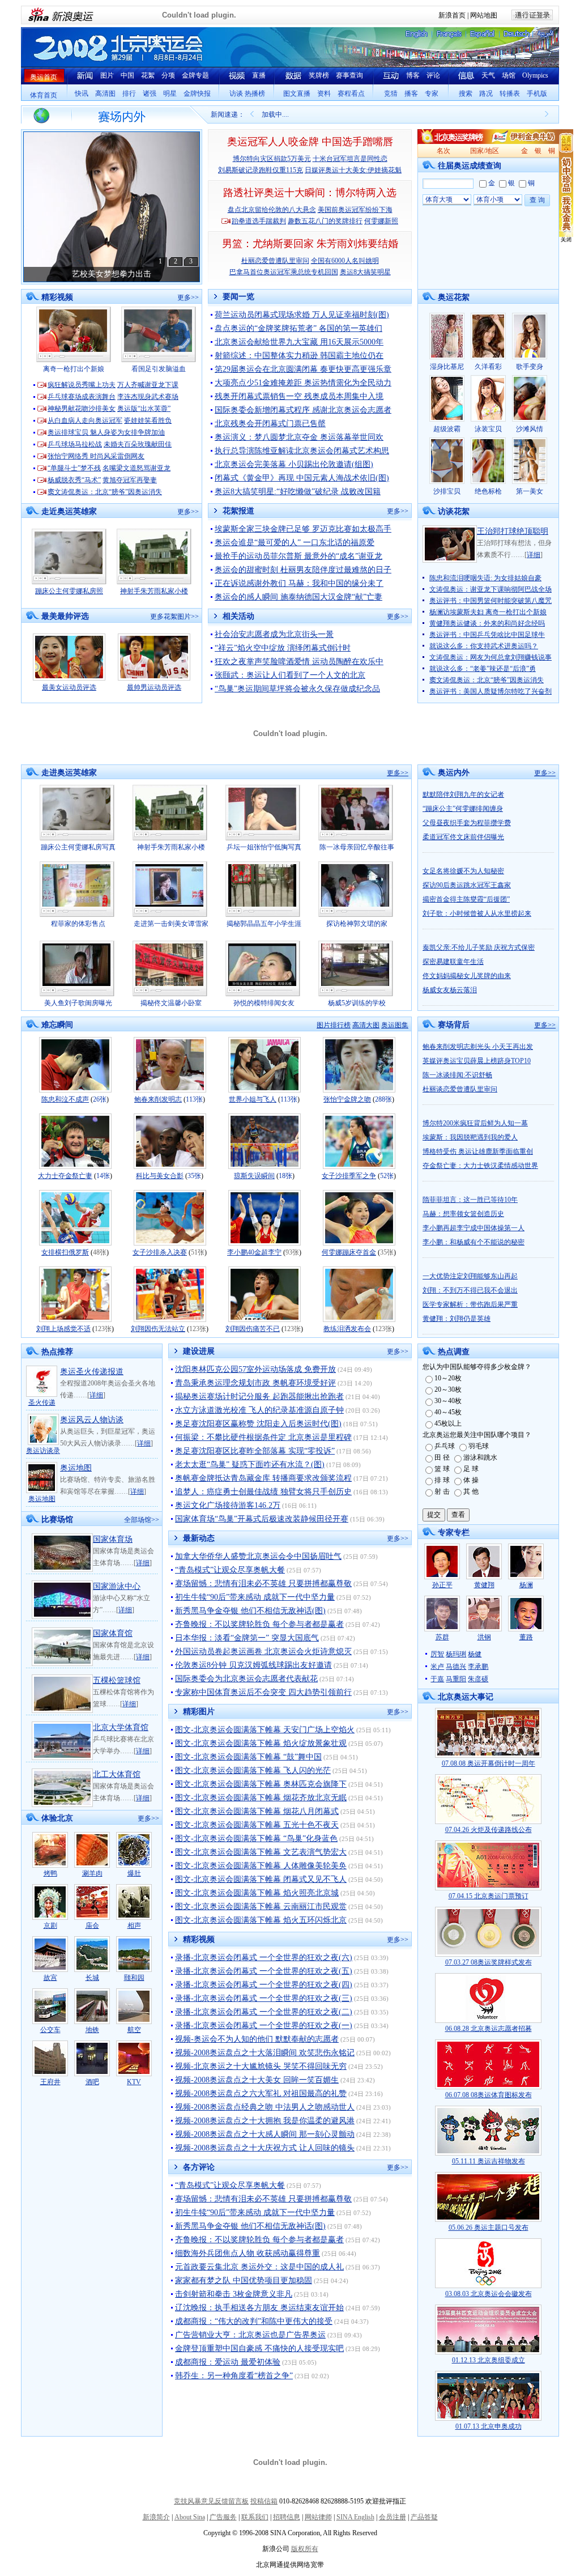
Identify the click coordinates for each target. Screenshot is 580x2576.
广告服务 (223, 2517)
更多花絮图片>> (174, 617)
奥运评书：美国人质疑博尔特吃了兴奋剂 (491, 691)
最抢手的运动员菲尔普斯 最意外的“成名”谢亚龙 (298, 556)
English (416, 34)
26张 (100, 1099)
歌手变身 (530, 367)
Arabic (545, 34)
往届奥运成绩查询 (470, 166)
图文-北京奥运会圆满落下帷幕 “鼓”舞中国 (248, 1757)
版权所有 (305, 2549)
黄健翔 (484, 1585)
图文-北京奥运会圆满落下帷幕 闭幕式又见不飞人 (261, 1879)
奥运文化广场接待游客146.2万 (228, 1505)
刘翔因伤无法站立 (158, 1329)
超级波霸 (447, 429)
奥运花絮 (454, 297)
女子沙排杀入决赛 (160, 1252)
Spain (478, 34)
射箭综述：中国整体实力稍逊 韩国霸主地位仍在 (299, 356)
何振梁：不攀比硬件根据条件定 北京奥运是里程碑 (263, 1437)
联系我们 (255, 2517)
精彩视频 (57, 297)
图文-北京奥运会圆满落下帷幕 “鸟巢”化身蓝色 (256, 1839)
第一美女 (530, 491)
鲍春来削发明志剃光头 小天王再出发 (478, 1047)
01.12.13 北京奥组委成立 (489, 2360)
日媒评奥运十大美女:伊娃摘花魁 (353, 170)
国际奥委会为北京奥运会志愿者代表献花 (246, 1679)
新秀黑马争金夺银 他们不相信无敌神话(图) (250, 1611)
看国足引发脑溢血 (159, 369)
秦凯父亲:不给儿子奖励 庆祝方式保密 (479, 947)
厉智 (437, 1654)
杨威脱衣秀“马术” (74, 480)
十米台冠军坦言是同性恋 (350, 159)
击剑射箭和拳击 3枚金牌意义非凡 (234, 2294)
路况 (486, 93)
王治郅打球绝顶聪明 (513, 531)
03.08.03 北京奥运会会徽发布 (489, 2294)
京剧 (50, 1925)
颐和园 (134, 1978)
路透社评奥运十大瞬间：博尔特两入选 (310, 193)
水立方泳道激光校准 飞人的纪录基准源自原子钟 (259, 1410)
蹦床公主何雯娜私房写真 (78, 847)
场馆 (509, 75)
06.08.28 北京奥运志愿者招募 (489, 2029)
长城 (92, 1978)
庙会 (92, 1925)
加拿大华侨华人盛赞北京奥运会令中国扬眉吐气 (258, 1556)
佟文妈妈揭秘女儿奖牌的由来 (467, 976)
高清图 (105, 93)
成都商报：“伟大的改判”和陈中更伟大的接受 (254, 2321)
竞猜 (391, 93)
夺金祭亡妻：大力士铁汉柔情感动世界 (480, 1166)
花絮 (148, 75)
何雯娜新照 (381, 221)
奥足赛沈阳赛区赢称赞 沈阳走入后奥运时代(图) (258, 1424)
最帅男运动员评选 (154, 687)
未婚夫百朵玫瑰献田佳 (138, 444)
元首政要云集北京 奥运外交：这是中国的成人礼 (259, 2267)
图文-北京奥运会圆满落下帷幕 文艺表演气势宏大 (261, 1852)
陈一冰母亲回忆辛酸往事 (357, 847)
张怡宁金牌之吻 (347, 1099)
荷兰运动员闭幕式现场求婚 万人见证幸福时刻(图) (302, 315)
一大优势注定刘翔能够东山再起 (470, 1276)
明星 (170, 93)
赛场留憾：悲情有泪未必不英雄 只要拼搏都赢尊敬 (263, 1584)
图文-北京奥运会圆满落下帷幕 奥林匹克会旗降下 (261, 1784)
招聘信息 (287, 2517)
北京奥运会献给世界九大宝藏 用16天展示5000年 (299, 342)
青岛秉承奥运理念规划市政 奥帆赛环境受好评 (255, 1383)
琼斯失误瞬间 (254, 1176)
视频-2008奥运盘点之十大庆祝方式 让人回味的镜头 (265, 2148)
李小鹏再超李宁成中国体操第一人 (474, 1228)
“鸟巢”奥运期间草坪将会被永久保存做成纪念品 (297, 689)
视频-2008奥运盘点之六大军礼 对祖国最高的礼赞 (261, 2093)
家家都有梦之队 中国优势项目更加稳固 (244, 2280)
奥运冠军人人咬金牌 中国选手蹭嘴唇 (310, 142)
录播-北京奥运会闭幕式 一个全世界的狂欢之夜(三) (264, 1998)
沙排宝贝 (447, 491)
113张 (194, 1099)
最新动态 (199, 1538)
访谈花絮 (454, 511)
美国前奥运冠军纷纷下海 (355, 210)
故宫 (50, 1978)
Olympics (535, 75)
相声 (134, 1925)
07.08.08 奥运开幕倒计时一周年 (489, 1763)
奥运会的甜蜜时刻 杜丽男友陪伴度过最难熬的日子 (303, 570)
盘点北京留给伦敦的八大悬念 (272, 210)
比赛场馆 (57, 1519)
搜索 (466, 93)
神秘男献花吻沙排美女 (82, 409)
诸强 (150, 93)
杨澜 (526, 1585)
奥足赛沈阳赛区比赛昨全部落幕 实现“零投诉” (255, 1451)
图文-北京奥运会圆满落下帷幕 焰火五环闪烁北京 (261, 1920)
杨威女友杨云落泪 (450, 990)
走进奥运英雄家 (69, 773)
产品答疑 (424, 2517)
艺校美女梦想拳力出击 (112, 274)
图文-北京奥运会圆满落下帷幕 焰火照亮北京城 (257, 1893)
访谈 (236, 93)
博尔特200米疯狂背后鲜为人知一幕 (475, 1123)
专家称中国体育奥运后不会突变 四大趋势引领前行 (263, 1692)
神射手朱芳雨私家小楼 (154, 591)
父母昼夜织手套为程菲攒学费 (467, 823)
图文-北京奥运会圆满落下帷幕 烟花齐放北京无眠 (261, 1798)
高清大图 (366, 1025)
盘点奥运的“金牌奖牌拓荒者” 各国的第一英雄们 (298, 328)
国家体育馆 (113, 1633)
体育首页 (44, 95)
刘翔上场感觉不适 (63, 1329)
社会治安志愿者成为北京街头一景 (274, 634)
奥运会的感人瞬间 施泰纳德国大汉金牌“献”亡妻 (298, 597)
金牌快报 (197, 93)
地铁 (92, 2030)
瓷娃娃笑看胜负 (148, 420)
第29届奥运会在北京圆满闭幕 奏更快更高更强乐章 (303, 369)
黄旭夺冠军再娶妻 (130, 480)
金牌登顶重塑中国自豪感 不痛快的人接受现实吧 (259, 2348)
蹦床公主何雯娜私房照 (69, 591)
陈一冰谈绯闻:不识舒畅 (457, 1075)
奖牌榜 (319, 75)
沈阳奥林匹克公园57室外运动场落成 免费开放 (255, 1369)
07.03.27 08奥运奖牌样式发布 (489, 1962)
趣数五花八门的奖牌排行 (325, 221)
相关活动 (238, 616)
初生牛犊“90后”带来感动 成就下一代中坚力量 (255, 1597)
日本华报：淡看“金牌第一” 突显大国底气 (247, 1638)
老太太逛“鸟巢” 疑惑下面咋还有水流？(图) (250, 1465)
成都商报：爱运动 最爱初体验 (228, 2362)
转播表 (510, 93)
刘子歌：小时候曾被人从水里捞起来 (477, 913)
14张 (103, 1176)
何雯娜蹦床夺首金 (349, 1252)
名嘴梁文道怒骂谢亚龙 (137, 468)
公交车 (50, 2030)
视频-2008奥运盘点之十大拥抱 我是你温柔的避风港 (265, 2121)
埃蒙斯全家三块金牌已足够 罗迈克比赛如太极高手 (303, 529)
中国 (127, 75)
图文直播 (297, 93)
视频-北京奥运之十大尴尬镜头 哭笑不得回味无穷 (261, 2066)
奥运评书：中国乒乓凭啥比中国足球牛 (487, 635)
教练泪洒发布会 (347, 1329)
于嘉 (437, 1679)
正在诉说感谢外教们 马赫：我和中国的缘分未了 (299, 583)
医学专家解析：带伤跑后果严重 (470, 1304)
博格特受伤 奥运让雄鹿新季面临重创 (478, 1151)
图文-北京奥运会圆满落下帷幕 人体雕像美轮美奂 (261, 1866)
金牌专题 (195, 75)
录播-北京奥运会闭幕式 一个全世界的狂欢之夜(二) (264, 2012)
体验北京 (57, 1818)
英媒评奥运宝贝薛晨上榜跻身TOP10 (477, 1061)
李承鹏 (478, 1667)
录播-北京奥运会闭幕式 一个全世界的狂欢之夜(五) (264, 1971)
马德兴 (456, 1667)
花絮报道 (238, 511)
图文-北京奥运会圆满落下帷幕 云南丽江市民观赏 (261, 1907)
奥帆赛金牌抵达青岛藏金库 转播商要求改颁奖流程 (263, 1478)
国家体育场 (113, 1539)
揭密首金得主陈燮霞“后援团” (466, 899)
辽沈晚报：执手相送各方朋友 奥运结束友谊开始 (259, 2308)
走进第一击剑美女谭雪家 (171, 924)
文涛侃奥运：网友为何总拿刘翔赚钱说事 (491, 657)
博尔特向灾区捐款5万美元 (272, 159)
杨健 (475, 1654)
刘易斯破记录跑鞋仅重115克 (261, 170)
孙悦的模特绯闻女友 (264, 1003)
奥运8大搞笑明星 (365, 272)
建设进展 (199, 1351)
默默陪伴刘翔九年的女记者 (463, 794)
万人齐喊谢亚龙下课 (148, 385)
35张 (194, 1176)
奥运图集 (395, 1025)
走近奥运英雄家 (69, 511)
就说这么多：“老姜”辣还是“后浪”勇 (483, 669)
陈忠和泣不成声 (65, 1099)
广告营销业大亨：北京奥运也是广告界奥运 (250, 2335)
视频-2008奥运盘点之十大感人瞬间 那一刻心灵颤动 (265, 2134)
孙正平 (442, 1585)
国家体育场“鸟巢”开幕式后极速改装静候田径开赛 (262, 1519)
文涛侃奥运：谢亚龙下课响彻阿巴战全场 (491, 589)
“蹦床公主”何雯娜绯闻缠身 (463, 809)
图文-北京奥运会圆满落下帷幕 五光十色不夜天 (257, 1825)
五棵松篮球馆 (117, 1680)
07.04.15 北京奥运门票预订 (489, 1896)
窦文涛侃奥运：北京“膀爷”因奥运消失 (105, 492)
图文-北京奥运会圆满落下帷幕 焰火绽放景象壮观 (261, 1743)
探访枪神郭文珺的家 (357, 924)
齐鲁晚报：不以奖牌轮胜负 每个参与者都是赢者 (259, 1624)
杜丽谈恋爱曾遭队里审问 (460, 1089)
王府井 (50, 2082)
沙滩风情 (530, 429)
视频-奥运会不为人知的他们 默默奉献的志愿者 (257, 2039)
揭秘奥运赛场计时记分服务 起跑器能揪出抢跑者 (259, 1397)
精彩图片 (199, 1712)
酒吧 (92, 2082)
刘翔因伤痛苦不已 (253, 1329)
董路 (526, 1637)
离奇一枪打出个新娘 (74, 369)
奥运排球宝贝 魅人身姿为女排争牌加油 (106, 432)
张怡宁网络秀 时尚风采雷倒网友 (96, 456)
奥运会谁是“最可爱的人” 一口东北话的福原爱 (295, 543)
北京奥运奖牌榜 (458, 137)
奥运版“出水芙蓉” (144, 409)
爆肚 (134, 1873)
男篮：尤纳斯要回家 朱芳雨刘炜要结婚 (310, 244)
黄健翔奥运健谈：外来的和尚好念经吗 (487, 623)
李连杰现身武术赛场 (148, 397)
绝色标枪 (488, 491)
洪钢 (484, 1637)
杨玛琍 (456, 1654)
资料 (324, 93)
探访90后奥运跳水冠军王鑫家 (467, 885)
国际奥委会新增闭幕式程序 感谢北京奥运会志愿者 (303, 410)
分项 (168, 75)
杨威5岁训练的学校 (357, 1003)
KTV (134, 2082)
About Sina (190, 2517)
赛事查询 (349, 75)
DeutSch (515, 34)
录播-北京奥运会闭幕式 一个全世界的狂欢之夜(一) (264, 2025)
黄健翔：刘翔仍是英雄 (457, 1319)
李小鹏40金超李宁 (254, 1252)
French (446, 34)
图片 (107, 75)
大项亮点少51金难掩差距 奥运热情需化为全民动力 (303, 383)
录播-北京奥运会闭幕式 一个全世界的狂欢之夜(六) (264, 1957)
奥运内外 (454, 773)
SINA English (355, 2517)
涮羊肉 (92, 1873)
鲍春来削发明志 (158, 1099)
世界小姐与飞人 (253, 1099)
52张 (387, 1176)
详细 (534, 555)
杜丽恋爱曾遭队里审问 (275, 261)
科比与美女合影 (160, 1176)
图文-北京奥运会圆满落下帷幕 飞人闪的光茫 (253, 1771)
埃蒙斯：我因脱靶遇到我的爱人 (470, 1137)
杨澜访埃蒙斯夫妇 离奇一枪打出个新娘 (488, 612)
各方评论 (199, 2167)
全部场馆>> (142, 1520)
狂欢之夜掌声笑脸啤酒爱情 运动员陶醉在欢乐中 (299, 662)
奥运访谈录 (43, 1451)
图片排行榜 (334, 1025)
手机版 (537, 93)
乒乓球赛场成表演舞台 (82, 397)
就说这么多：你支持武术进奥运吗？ (484, 646)
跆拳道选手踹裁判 (259, 221)
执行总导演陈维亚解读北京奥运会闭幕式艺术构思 (302, 451)
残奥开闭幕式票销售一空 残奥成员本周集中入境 (299, 396)
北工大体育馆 (117, 1774)
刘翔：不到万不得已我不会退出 (470, 1290)
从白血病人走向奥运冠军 (85, 420)
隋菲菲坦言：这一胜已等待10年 (470, 1200)
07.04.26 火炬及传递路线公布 (489, 1830)
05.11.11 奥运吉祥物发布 (489, 2161)
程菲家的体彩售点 (78, 924)
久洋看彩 (488, 367)
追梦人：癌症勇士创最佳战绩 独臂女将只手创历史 (263, 1492)
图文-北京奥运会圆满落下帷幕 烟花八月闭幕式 (257, 1811)
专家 (432, 93)
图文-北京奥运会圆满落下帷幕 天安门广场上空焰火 (265, 1730)
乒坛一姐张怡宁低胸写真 (264, 847)
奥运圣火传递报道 (92, 1372)
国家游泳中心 (117, 1586)
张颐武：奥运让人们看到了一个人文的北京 (290, 675)
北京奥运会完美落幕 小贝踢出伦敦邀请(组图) (294, 464)
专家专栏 (454, 1533)
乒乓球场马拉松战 (75, 444)
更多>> (188, 297)
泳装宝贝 (488, 429)
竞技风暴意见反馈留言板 (211, 2501)
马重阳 (456, 1679)
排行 (129, 93)
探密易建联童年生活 (453, 962)
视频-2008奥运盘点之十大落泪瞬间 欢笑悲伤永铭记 (265, 2053)
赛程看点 (351, 93)
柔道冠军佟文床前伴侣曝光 (463, 837)
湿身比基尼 (447, 367)
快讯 (82, 93)
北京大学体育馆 (121, 1727)
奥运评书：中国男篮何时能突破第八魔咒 (491, 601)
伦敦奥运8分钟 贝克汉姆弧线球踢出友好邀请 (253, 1665)
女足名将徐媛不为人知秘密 (463, 871)
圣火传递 (42, 1402)
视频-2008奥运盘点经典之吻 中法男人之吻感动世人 (265, 2107)
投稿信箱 (264, 2501)
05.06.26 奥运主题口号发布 (489, 2228)
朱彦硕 (478, 1679)
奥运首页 (44, 77)
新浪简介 (156, 2517)
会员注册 (393, 2517)
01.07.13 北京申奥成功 (489, 2426)
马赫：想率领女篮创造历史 (463, 1214)
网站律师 (318, 2517)
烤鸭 (50, 1873)
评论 (433, 75)
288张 (383, 1099)
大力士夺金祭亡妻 (65, 1176)
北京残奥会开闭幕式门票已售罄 (270, 424)
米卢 (437, 1667)
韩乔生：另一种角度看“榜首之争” (234, 2376)
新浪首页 (452, 15)
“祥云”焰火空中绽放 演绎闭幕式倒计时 (283, 648)
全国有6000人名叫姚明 (345, 261)
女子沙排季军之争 (349, 1176)
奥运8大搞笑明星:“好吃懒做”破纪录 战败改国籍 (298, 492)
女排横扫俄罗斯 (65, 1252)
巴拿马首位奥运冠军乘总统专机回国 (284, 272)
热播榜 (255, 93)
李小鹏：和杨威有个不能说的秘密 (474, 1242)
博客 (413, 75)
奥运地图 (42, 1499)
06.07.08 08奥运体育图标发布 (489, 2095)
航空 (134, 2030)
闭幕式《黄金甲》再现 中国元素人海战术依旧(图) (302, 478)
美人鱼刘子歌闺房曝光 (78, 1003)
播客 (411, 93)
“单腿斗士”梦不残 (74, 468)
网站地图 (484, 15)
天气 (488, 75)
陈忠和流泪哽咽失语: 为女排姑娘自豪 (485, 578)
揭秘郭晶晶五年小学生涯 (264, 924)
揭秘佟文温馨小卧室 (171, 1003)
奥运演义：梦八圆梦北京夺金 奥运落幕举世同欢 (299, 437)
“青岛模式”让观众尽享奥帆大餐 (230, 1570)
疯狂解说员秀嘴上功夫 (82, 385)
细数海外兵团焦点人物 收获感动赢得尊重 (248, 2253)
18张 (285, 1176)
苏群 (442, 1637)
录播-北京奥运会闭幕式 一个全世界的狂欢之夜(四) (264, 1985)
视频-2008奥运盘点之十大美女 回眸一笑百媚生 (257, 2080)
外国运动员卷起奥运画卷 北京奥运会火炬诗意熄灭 (263, 1652)
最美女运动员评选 (69, 687)
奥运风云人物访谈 (92, 1420)
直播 (259, 75)
